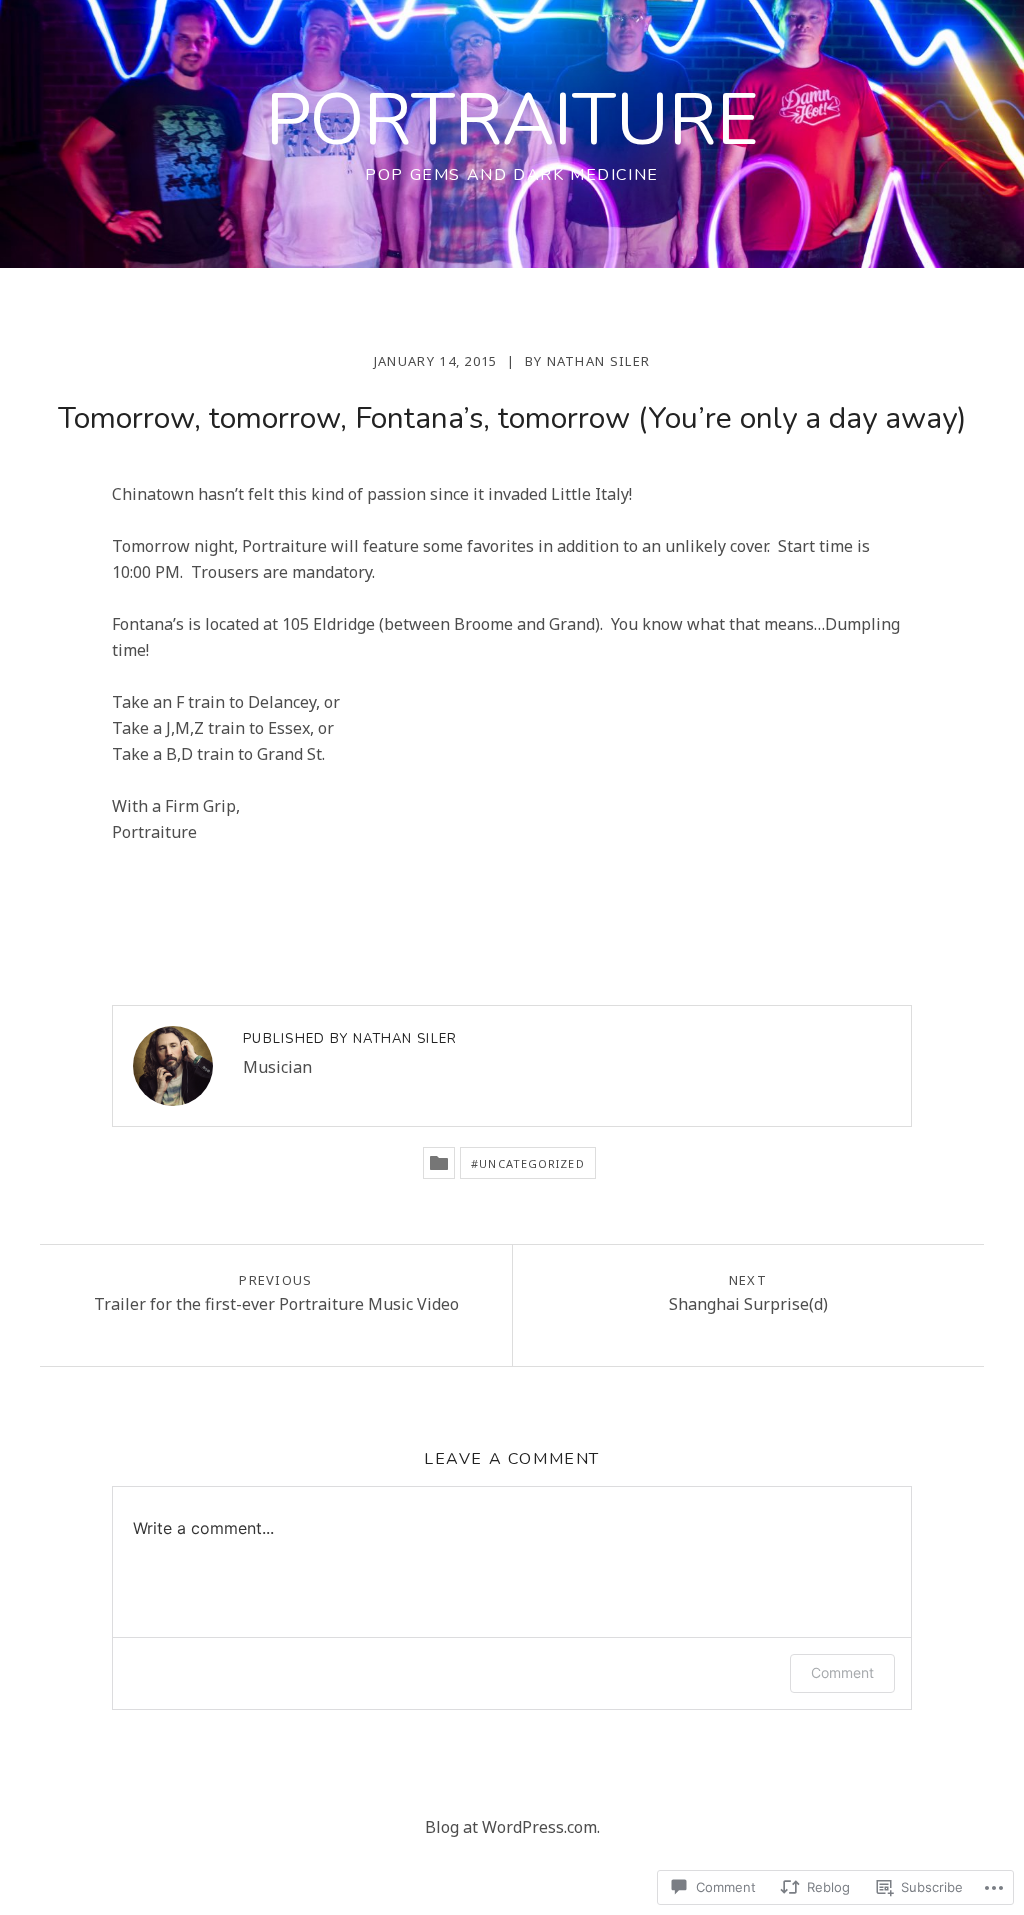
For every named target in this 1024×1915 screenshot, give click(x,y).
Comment (842, 1672)
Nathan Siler (599, 361)
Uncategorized (531, 1163)
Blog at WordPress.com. (512, 1827)
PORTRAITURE (512, 120)
